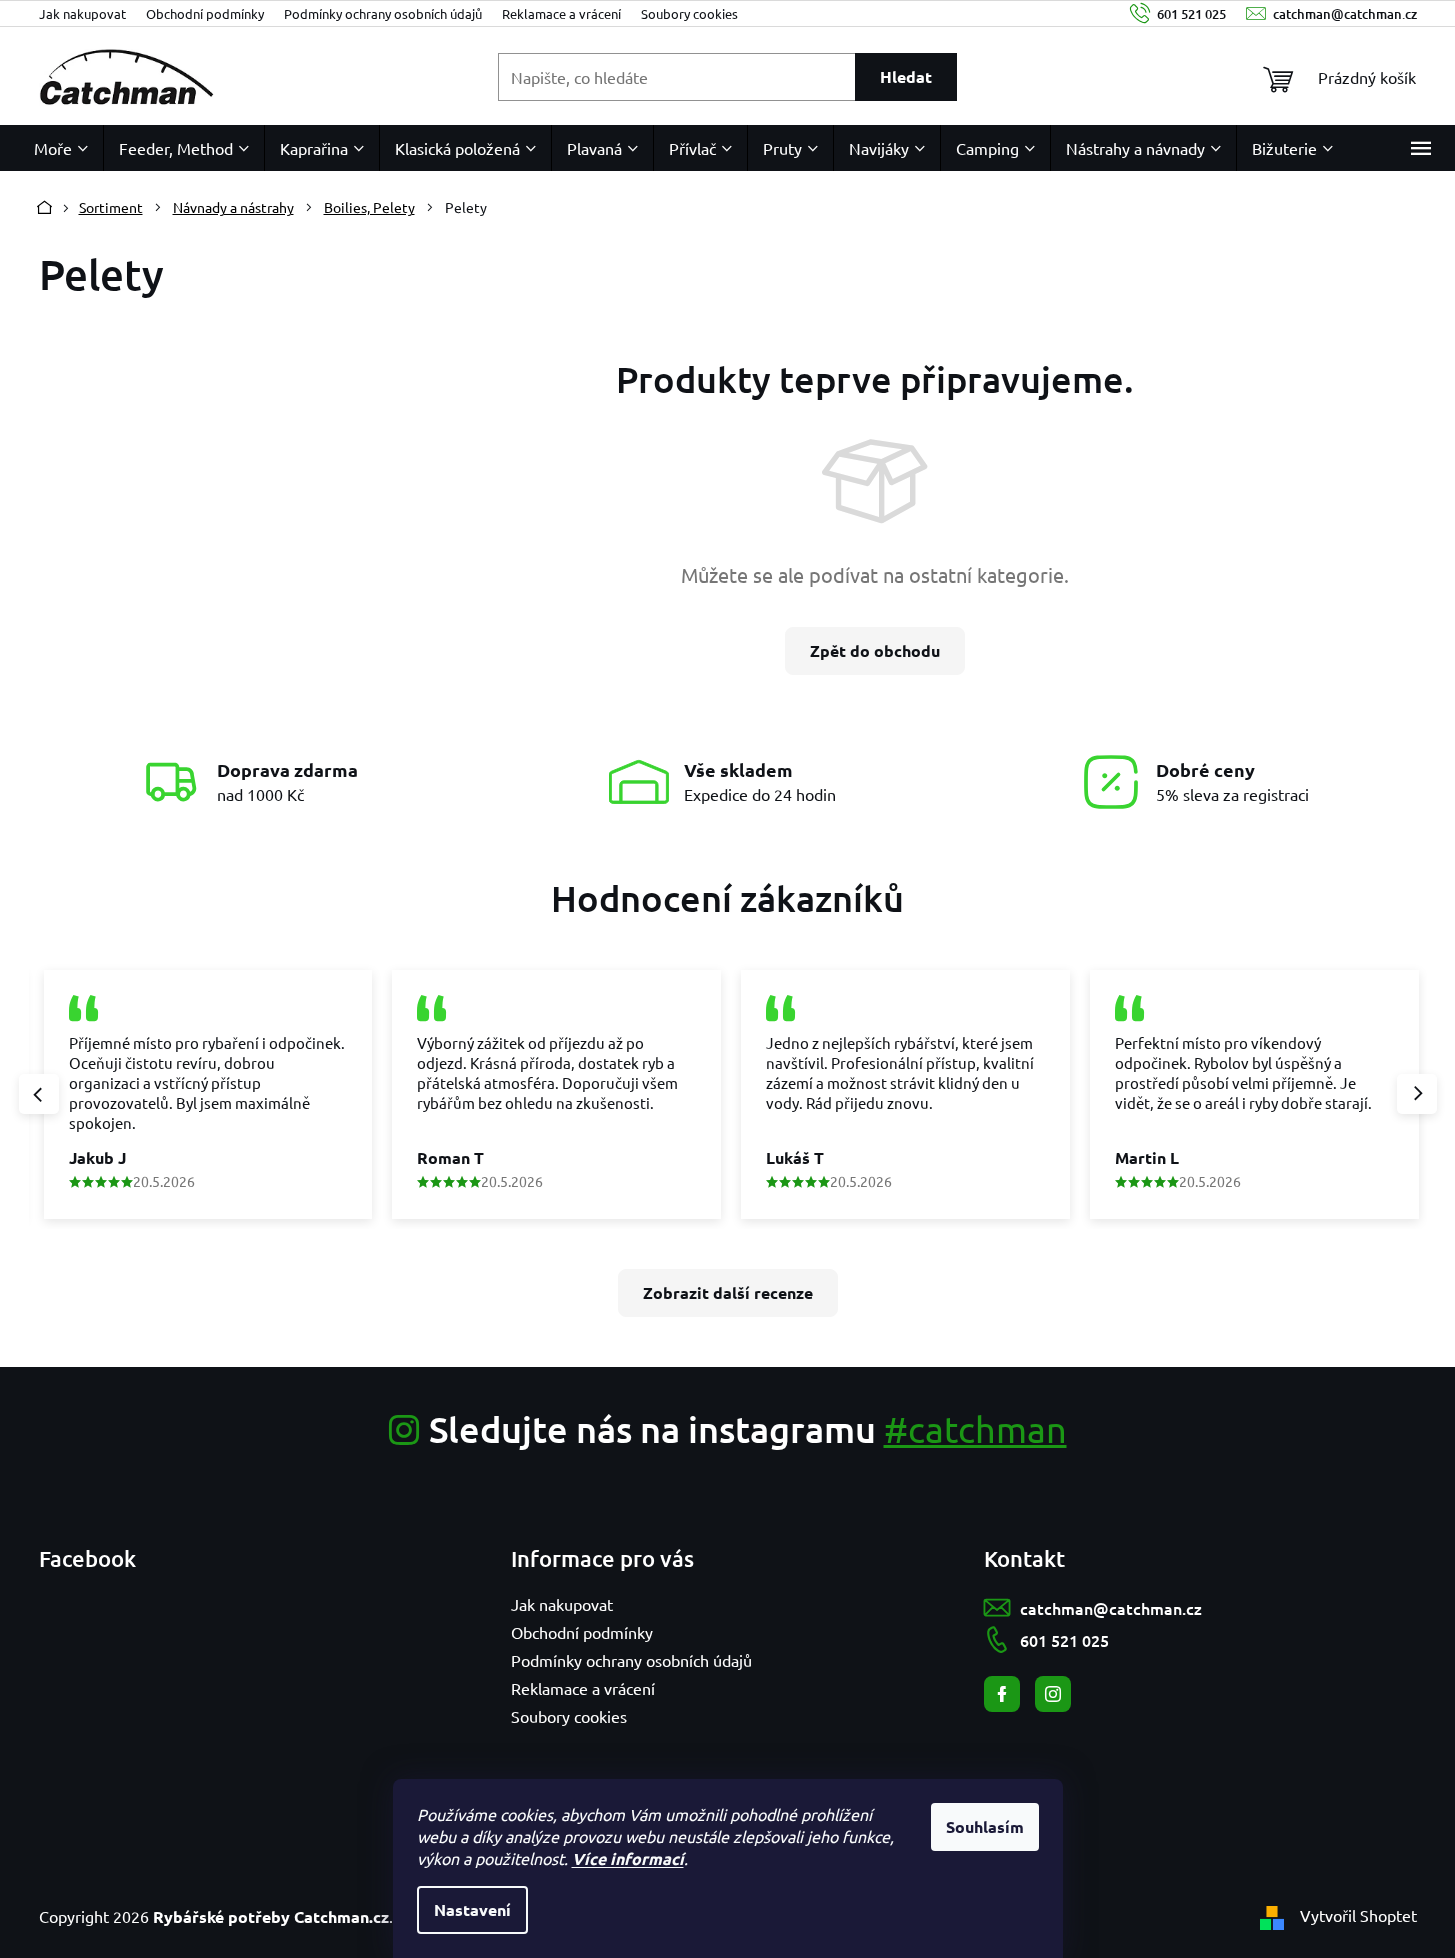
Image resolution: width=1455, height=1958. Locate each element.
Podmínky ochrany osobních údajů (383, 13)
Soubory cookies (689, 13)
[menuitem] (61, 148)
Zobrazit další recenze (728, 1292)
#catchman (975, 1428)
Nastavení (472, 1909)
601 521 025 (1064, 1640)
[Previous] (39, 1094)
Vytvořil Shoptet (1358, 1915)
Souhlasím (985, 1826)
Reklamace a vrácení (561, 13)
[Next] (1417, 1094)
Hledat (906, 76)
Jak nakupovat (82, 13)
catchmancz (1053, 1694)
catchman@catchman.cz (1111, 1608)
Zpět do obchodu (875, 650)
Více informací (628, 1858)
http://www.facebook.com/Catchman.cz (1002, 1694)
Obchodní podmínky (205, 13)
